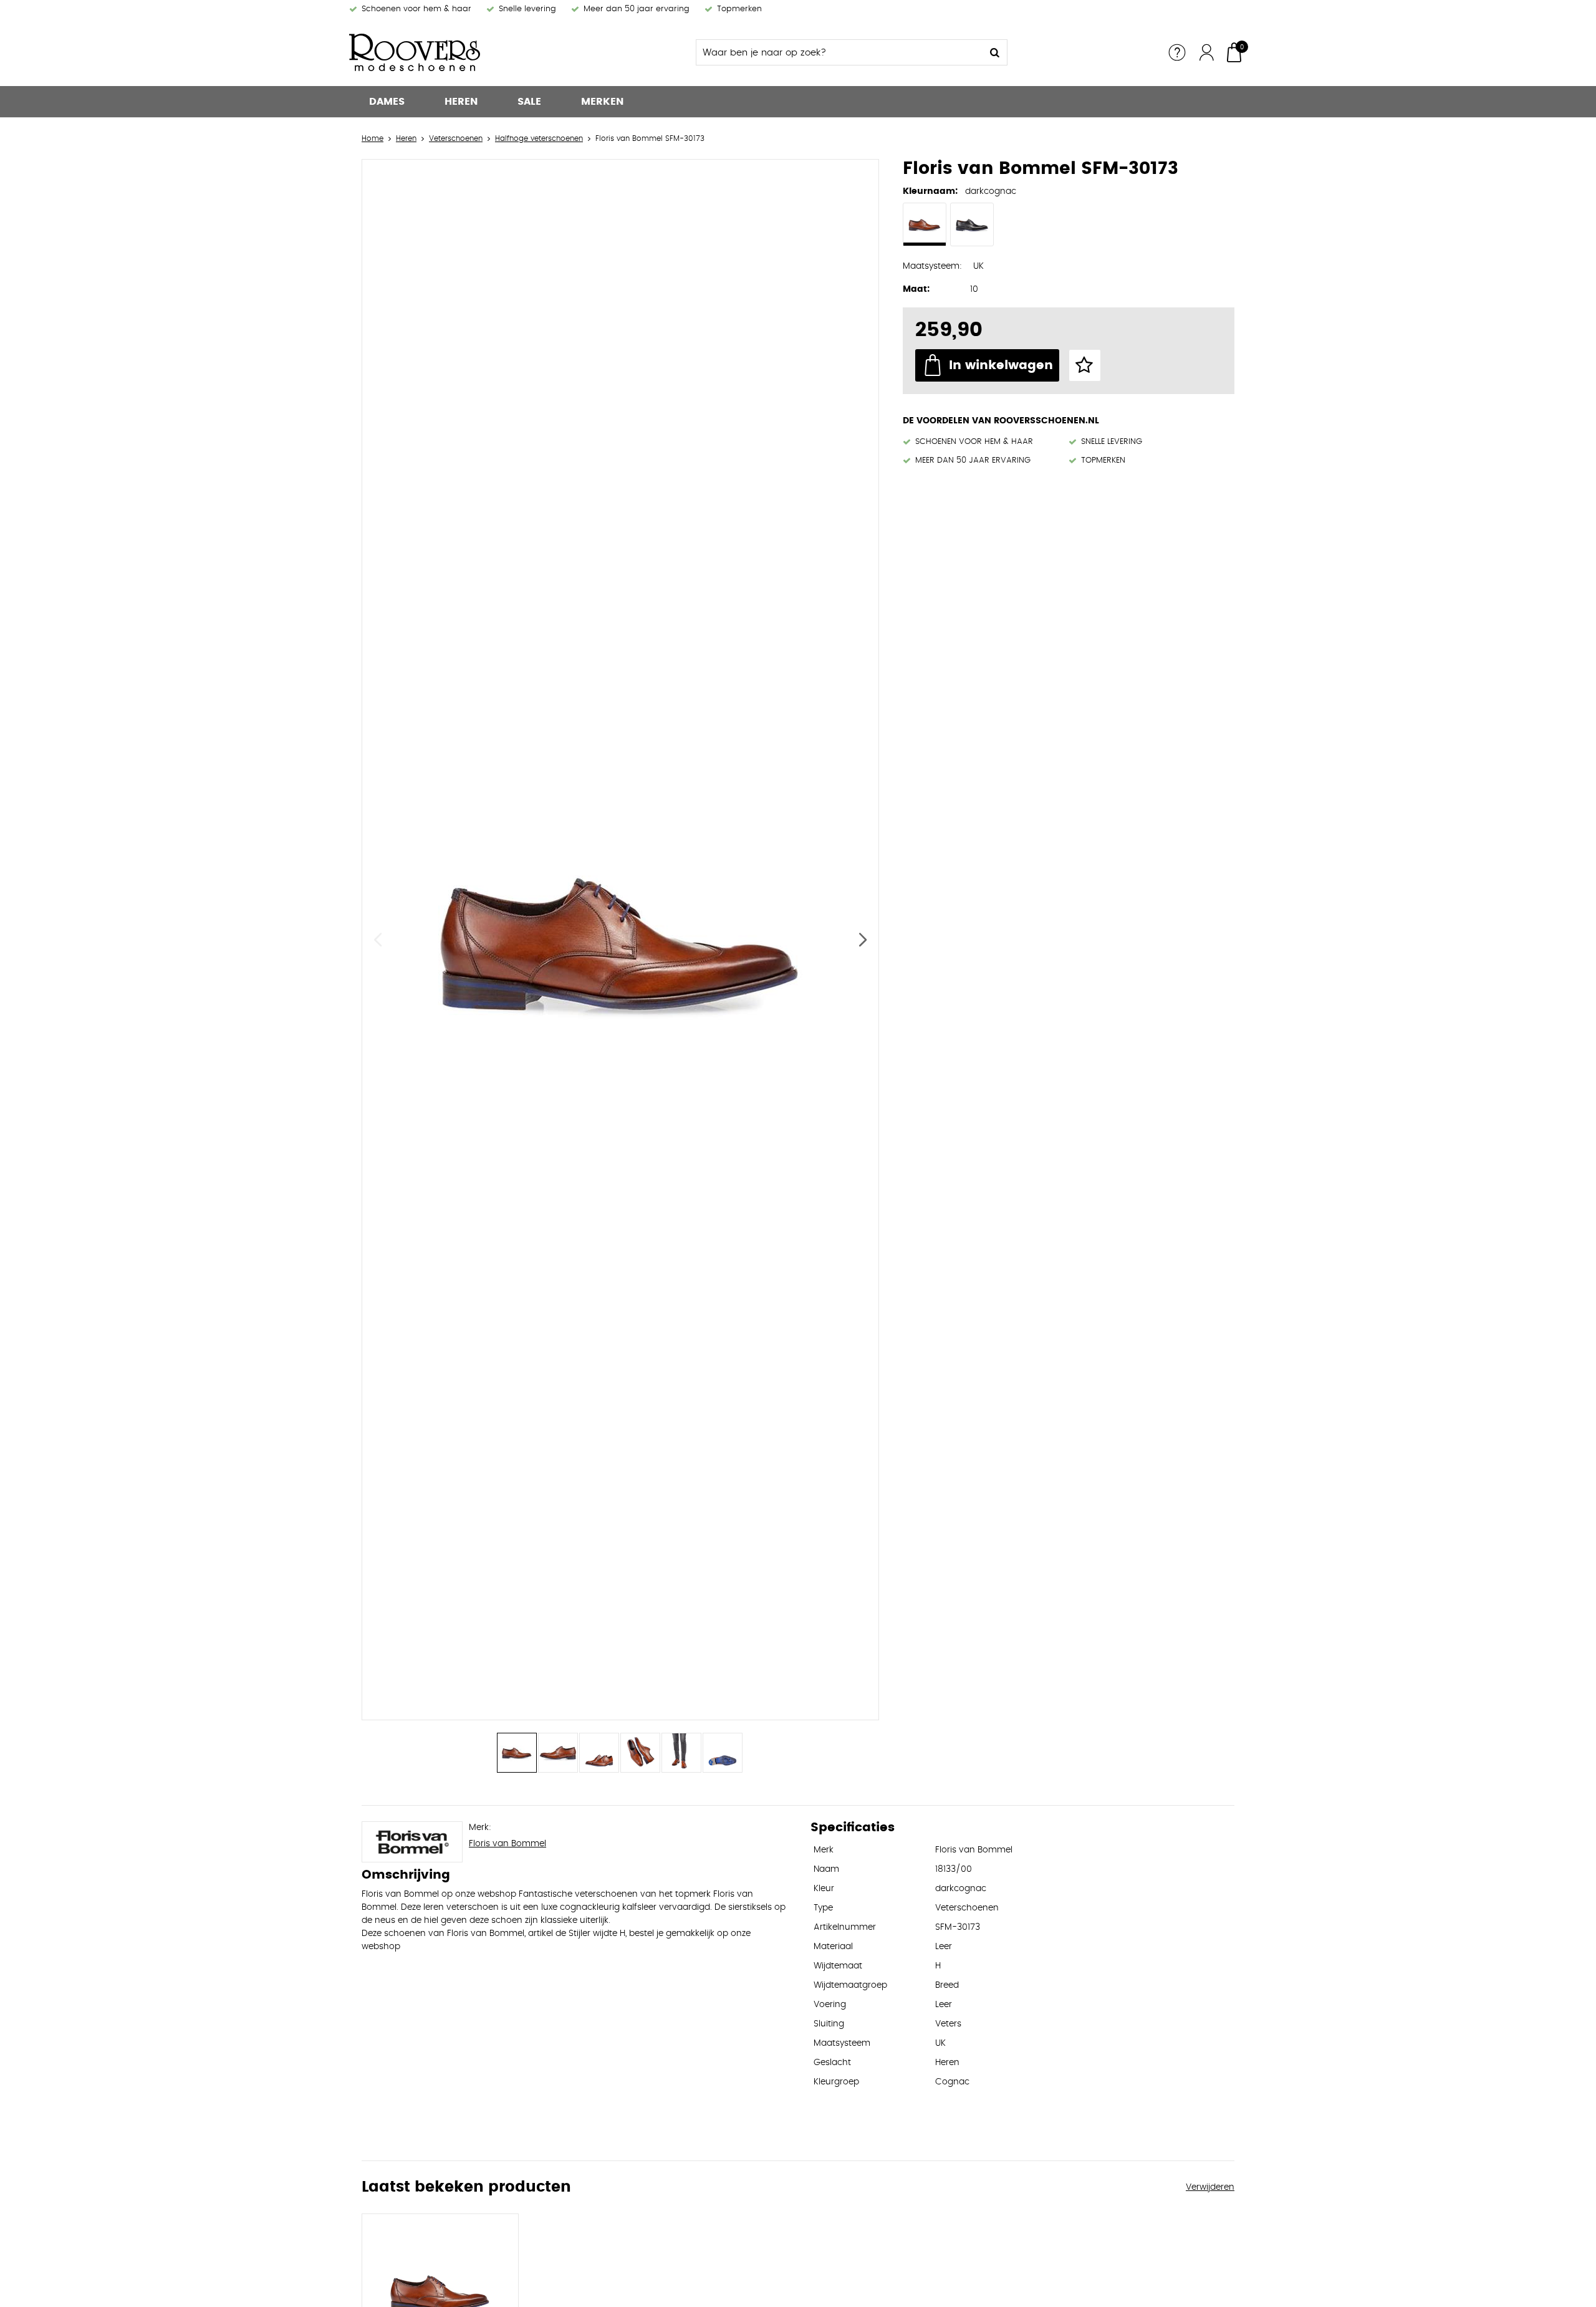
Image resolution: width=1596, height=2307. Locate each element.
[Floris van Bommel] (412, 1842)
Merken (602, 102)
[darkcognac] (925, 224)
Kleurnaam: (930, 191)
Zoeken (994, 52)
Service (1177, 52)
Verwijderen (1210, 2187)
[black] (972, 224)
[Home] (443, 52)
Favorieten (1085, 365)
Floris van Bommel (507, 1844)
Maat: (916, 289)
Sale (529, 102)
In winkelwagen (1001, 365)
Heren (461, 102)
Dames (387, 102)
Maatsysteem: (932, 266)
